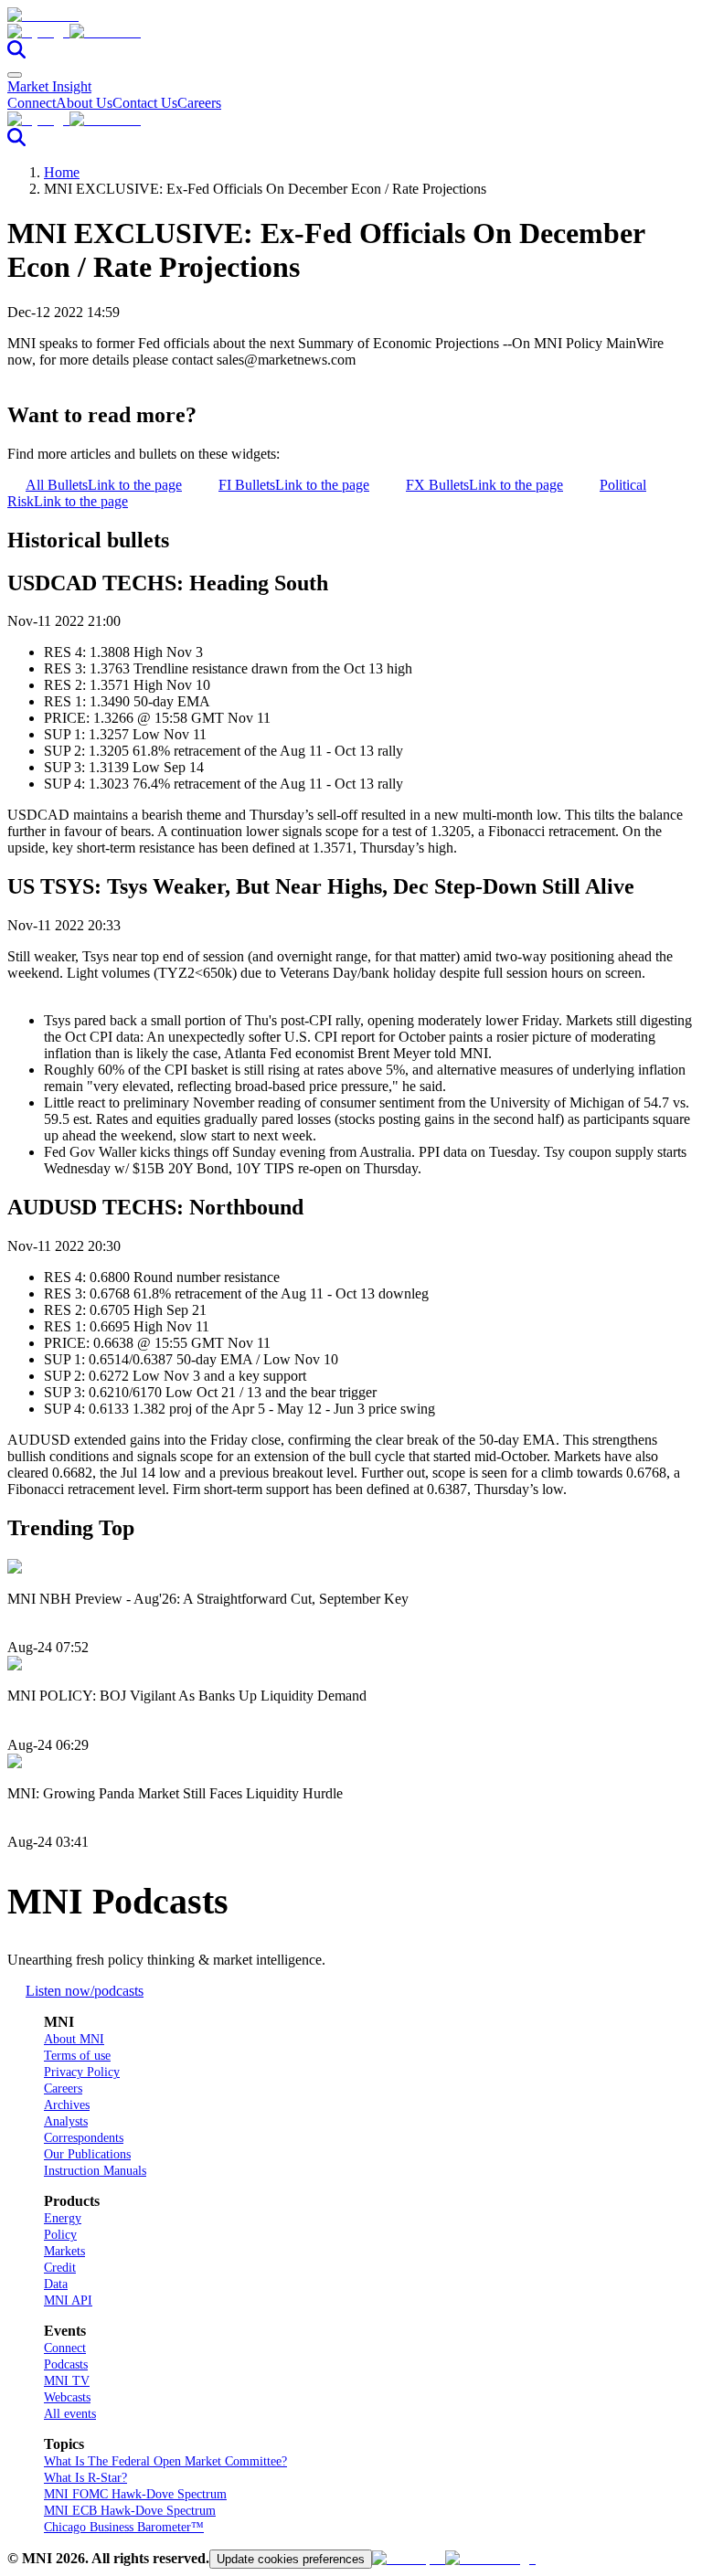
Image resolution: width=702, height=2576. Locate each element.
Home (62, 172)
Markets (64, 2251)
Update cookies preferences (291, 2559)
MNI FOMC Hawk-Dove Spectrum (135, 2494)
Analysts (66, 2121)
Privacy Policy (82, 2072)
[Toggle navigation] (15, 75)
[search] (16, 53)
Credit (60, 2268)
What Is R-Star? (85, 2478)
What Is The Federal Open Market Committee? (165, 2461)
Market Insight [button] (49, 86)
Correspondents (84, 2138)
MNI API (68, 2300)
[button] (351, 32)
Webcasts (67, 2397)
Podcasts (66, 2364)
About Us (84, 103)
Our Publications (87, 2154)
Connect (32, 103)
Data (56, 2284)
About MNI (74, 2039)
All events (70, 2414)
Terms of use (77, 2056)
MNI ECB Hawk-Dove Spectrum (130, 2511)
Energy (63, 2218)
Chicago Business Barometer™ (124, 2527)
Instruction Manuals (95, 2171)
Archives (67, 2105)
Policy (60, 2235)
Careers (199, 103)
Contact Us (145, 103)
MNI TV (67, 2381)
